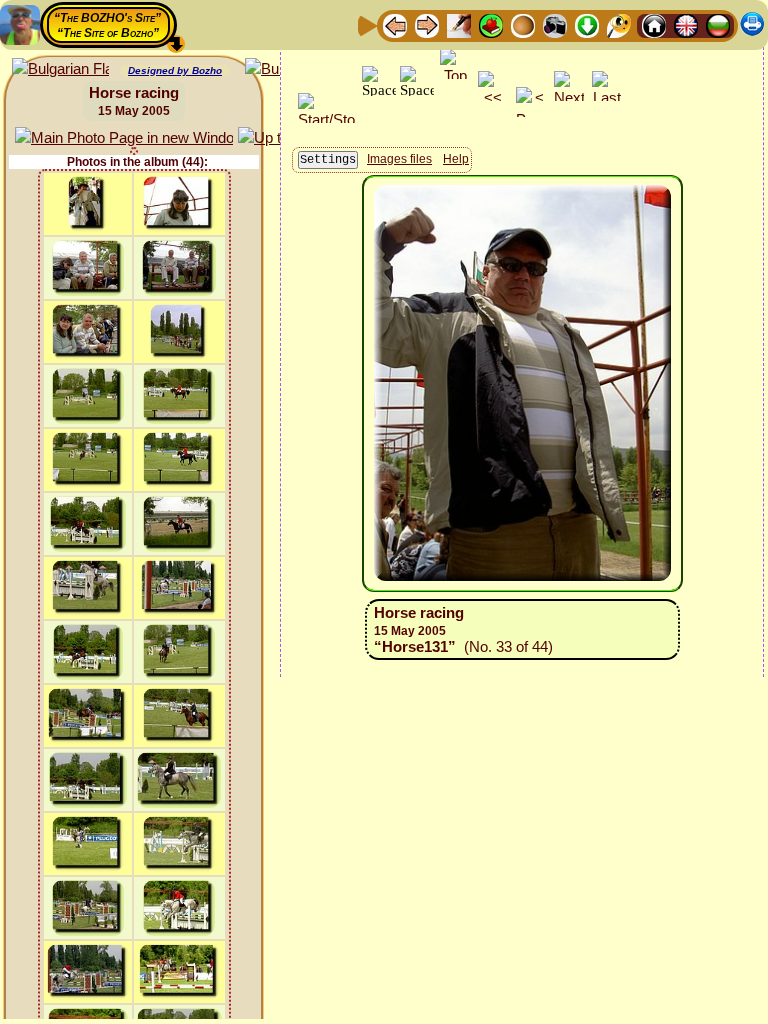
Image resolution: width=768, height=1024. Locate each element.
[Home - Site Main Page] (654, 24)
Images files (399, 159)
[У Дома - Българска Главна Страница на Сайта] (718, 24)
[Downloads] (587, 24)
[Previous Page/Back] (395, 24)
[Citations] (491, 24)
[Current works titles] (523, 24)
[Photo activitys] (555, 24)
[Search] (619, 24)
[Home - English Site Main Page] (686, 24)
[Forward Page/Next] (427, 24)
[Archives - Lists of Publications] (459, 24)
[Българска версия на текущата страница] (60, 69)
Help (456, 159)
